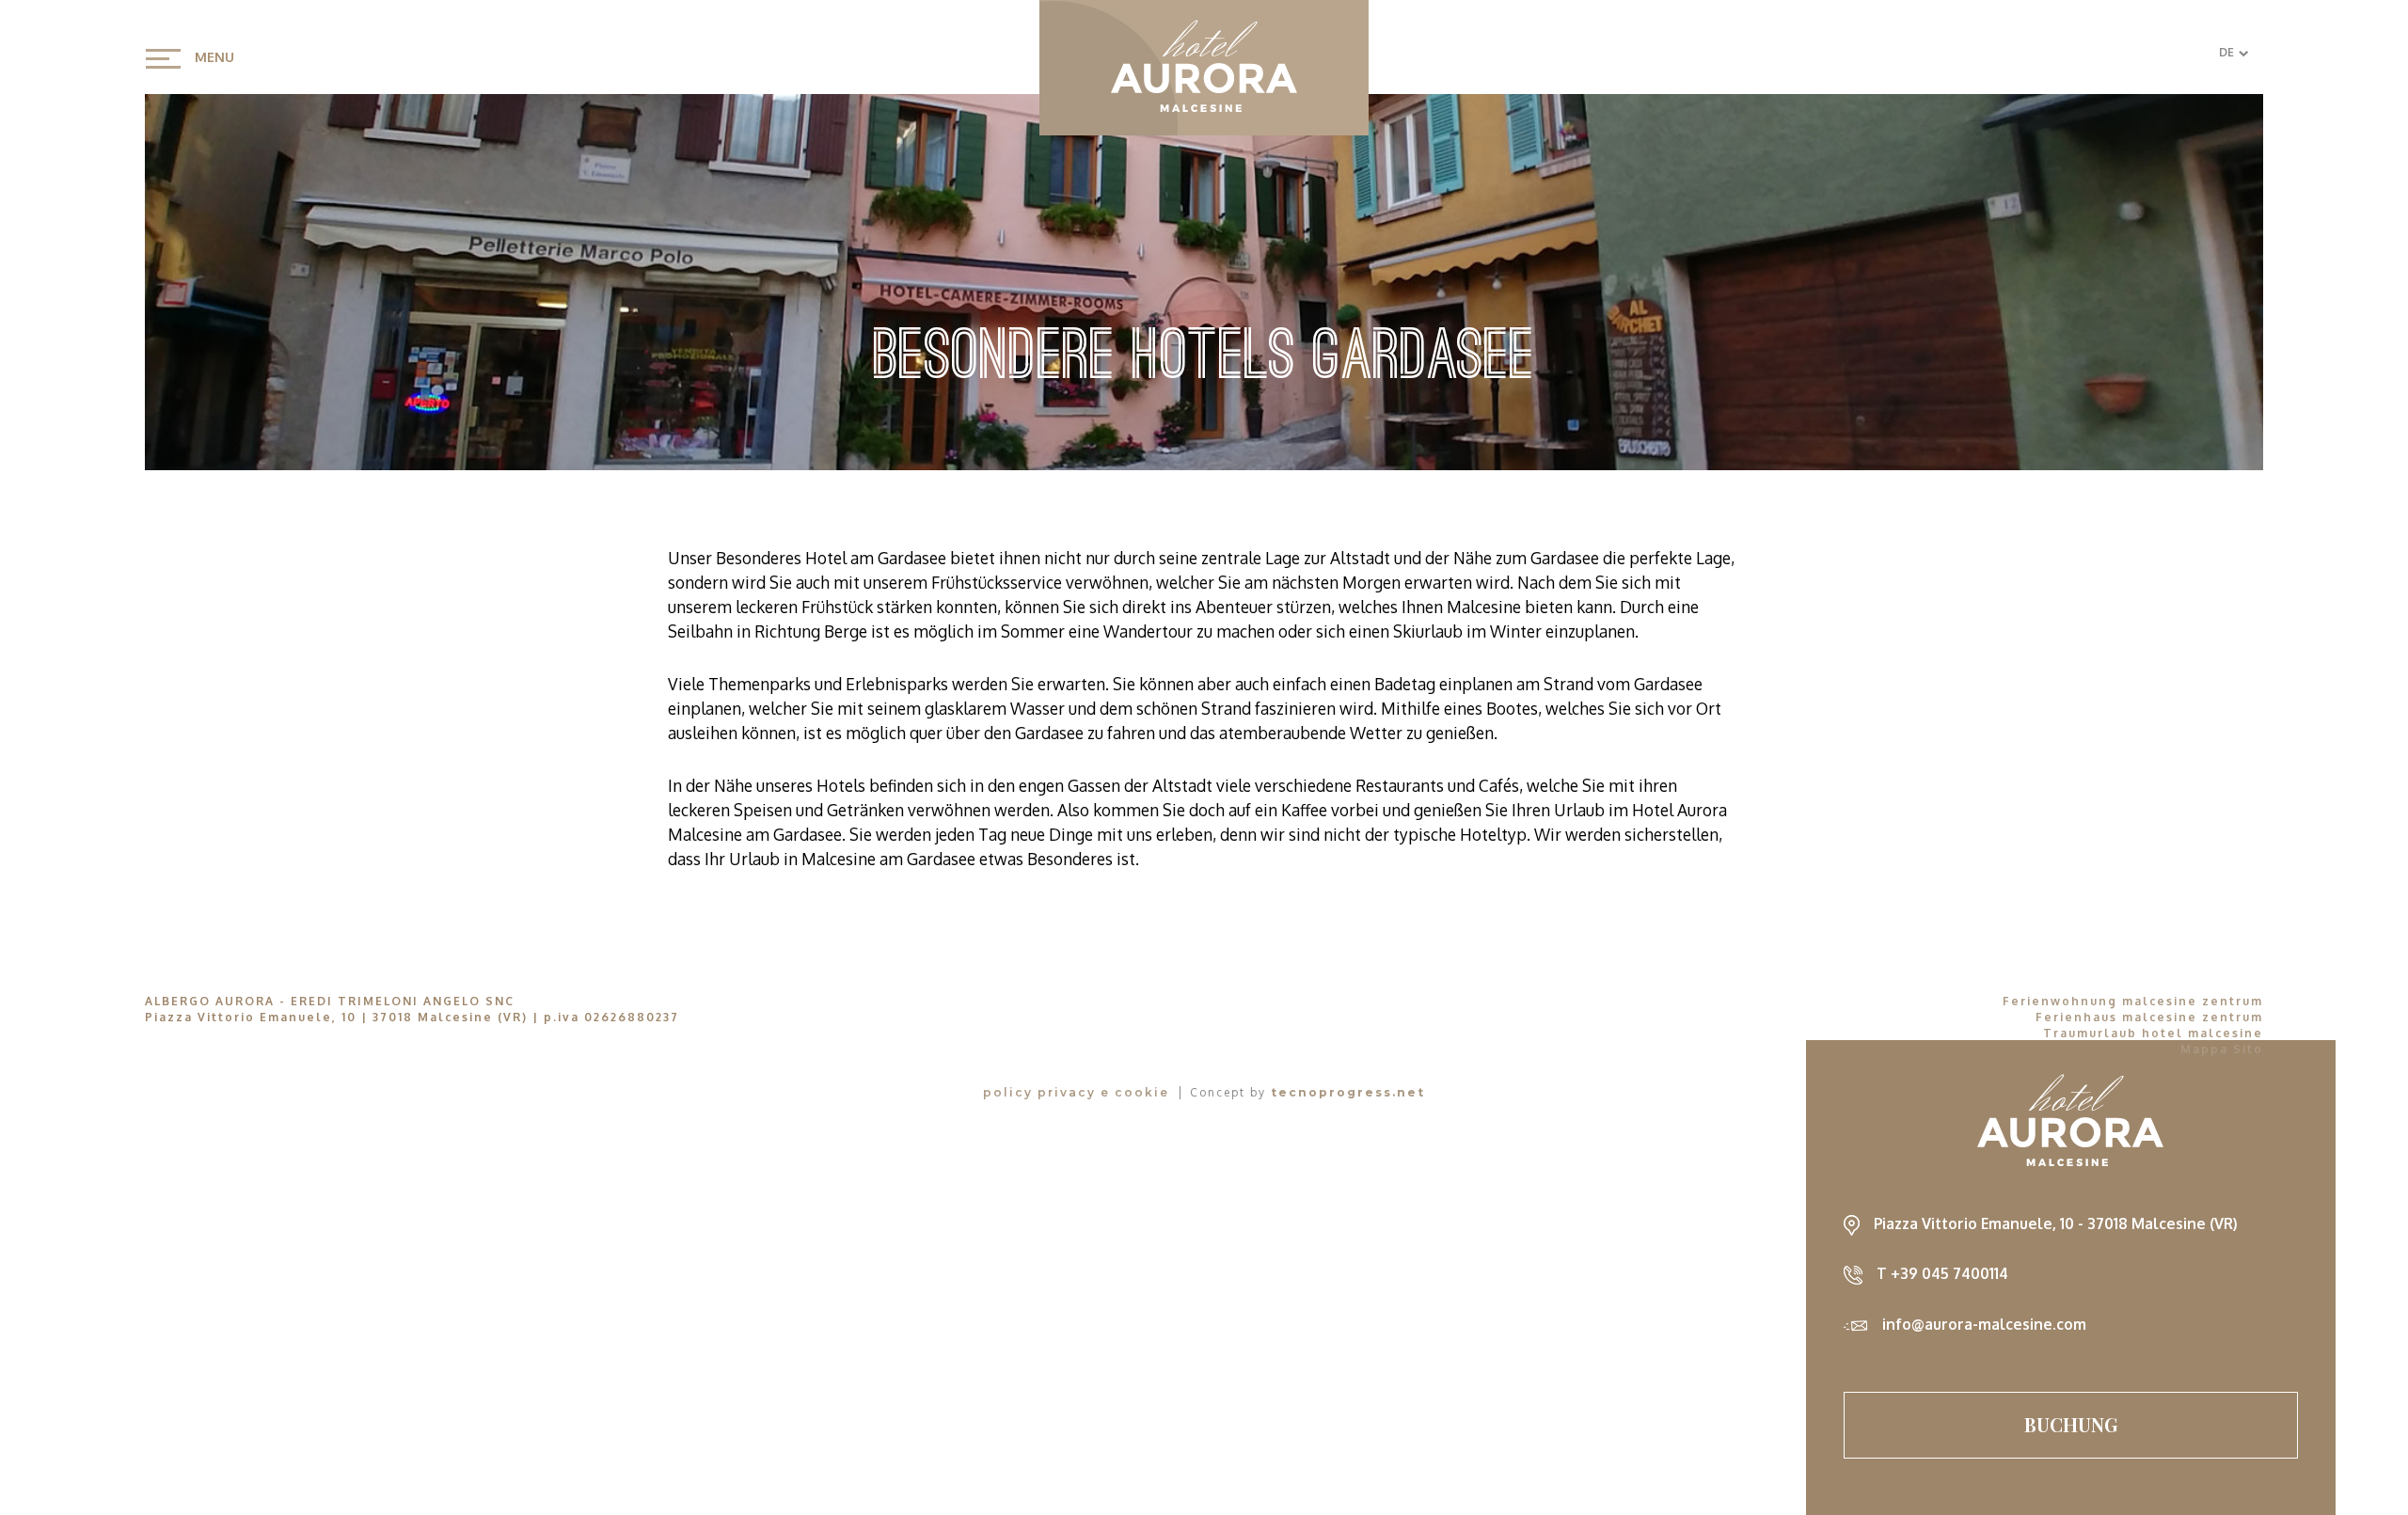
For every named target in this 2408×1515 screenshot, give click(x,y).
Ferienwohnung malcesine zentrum (2133, 1001)
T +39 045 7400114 (1942, 1273)
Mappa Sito (2222, 1049)
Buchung (2071, 1424)
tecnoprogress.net (1348, 1093)
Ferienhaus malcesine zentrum (2149, 1017)
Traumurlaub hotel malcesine (2153, 1033)
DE (2226, 52)
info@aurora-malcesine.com (1984, 1324)
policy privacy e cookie (1076, 1093)
